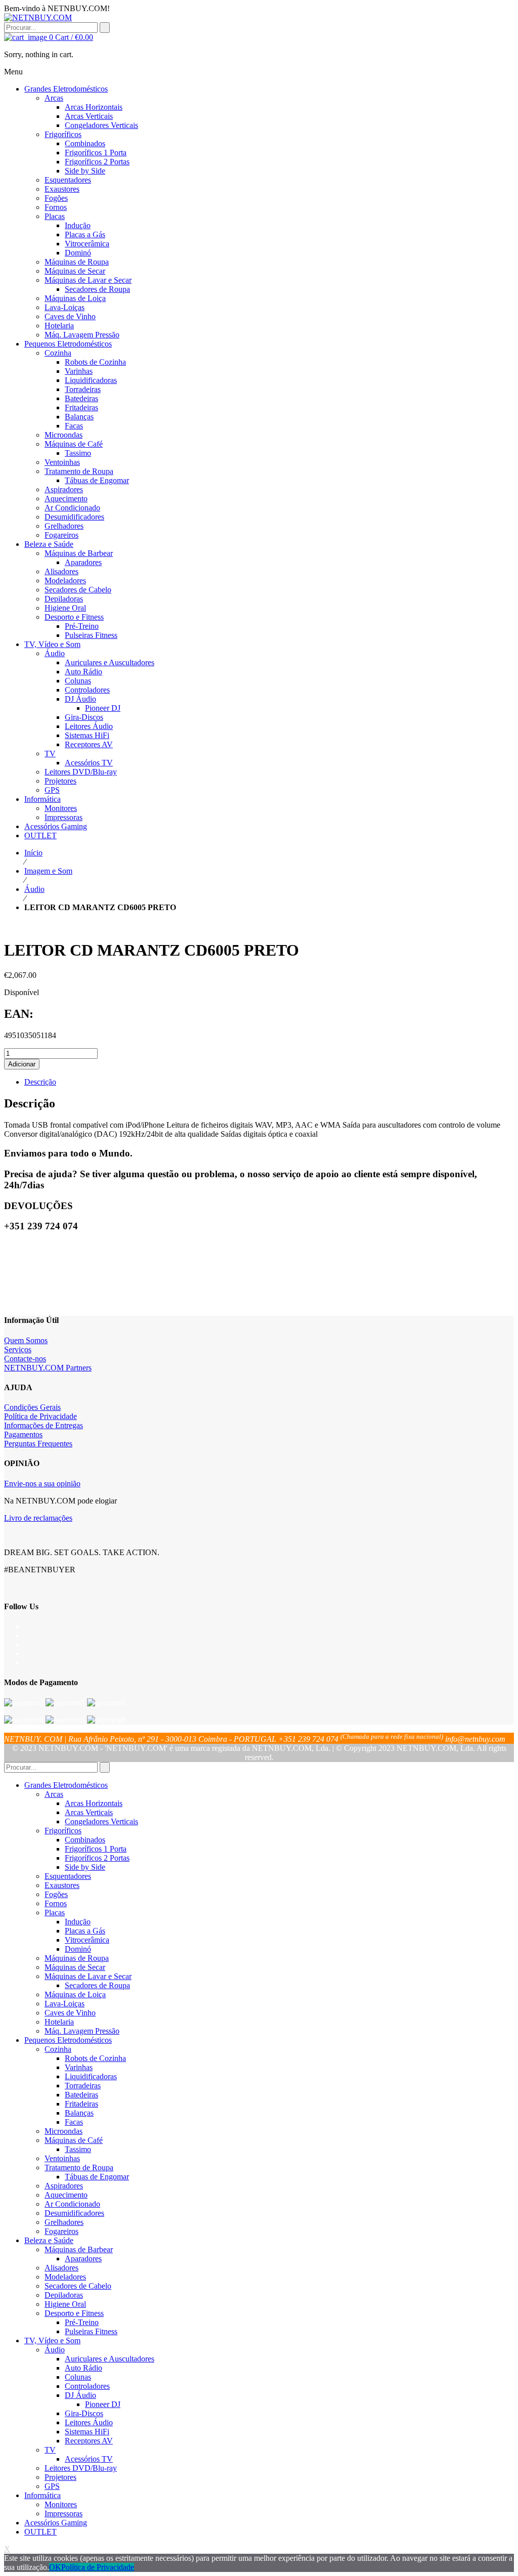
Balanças (79, 2113)
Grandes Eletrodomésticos (66, 1785)
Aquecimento (66, 2195)
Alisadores (61, 2268)
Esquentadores (68, 1876)
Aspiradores (64, 2186)
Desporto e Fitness (74, 2313)
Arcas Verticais (89, 1812)
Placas (55, 1913)
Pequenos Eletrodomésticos (68, 2040)
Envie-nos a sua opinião (42, 1484)
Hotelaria (59, 2022)
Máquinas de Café (74, 2140)
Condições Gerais (32, 1407)
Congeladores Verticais (101, 1821)
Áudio (34, 889)
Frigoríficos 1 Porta (96, 1849)
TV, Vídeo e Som (52, 2341)
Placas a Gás (85, 1931)
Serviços (18, 1349)
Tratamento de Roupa (79, 2167)
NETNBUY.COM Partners (48, 1368)
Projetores (60, 2477)
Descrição (40, 1082)
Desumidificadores (74, 2213)
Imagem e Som (48, 871)
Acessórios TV (89, 2459)
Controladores (87, 2386)
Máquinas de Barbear (79, 2249)
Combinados (85, 1840)
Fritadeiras (81, 2104)
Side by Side (85, 1867)
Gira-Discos (84, 2413)
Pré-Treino (82, 2322)
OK (55, 2567)
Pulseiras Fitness (91, 2331)
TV (50, 2450)
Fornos (56, 1903)
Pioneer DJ (103, 2404)
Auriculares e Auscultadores (110, 2359)
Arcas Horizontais (94, 1803)
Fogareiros (61, 2231)
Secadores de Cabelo (78, 2286)
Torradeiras (83, 2086)
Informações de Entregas (44, 1425)
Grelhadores (64, 2222)
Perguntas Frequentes (38, 1444)
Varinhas (79, 2067)
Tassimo (78, 2149)
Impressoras (63, 2514)
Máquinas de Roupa (77, 1958)
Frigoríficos (63, 1831)
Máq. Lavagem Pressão (82, 2031)
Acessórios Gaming (56, 2523)
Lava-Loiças (64, 2004)
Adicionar (22, 1064)
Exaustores (62, 1885)
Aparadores (83, 2259)
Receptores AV (89, 2441)
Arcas (54, 1794)
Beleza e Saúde (49, 2240)
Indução (78, 1922)
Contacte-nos (25, 1359)
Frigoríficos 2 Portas (97, 1858)
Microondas (63, 2131)
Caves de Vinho (70, 2013)
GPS (52, 2486)
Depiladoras (64, 2295)
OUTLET (40, 2532)
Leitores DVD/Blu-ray (81, 2468)
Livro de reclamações (38, 1518)
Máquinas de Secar (75, 1967)
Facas (74, 2122)
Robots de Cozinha (95, 2058)
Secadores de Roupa (97, 1985)
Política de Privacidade (40, 1416)
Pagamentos (23, 1434)
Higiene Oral (65, 2304)
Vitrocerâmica (87, 1940)
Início (33, 853)
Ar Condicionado (72, 2204)
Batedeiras (81, 2095)
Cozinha (58, 2049)
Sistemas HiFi (87, 2432)
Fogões (56, 1894)
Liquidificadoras (91, 2076)
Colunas (78, 2377)
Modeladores (65, 2277)
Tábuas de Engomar (97, 2177)
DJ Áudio (80, 2395)
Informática (42, 2495)
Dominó (78, 1949)
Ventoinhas (62, 2158)
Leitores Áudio (89, 2422)
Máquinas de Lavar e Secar (88, 1976)
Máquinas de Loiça (75, 1994)
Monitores (61, 2504)
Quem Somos (26, 1340)
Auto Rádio (83, 2368)
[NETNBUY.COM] (38, 17)
